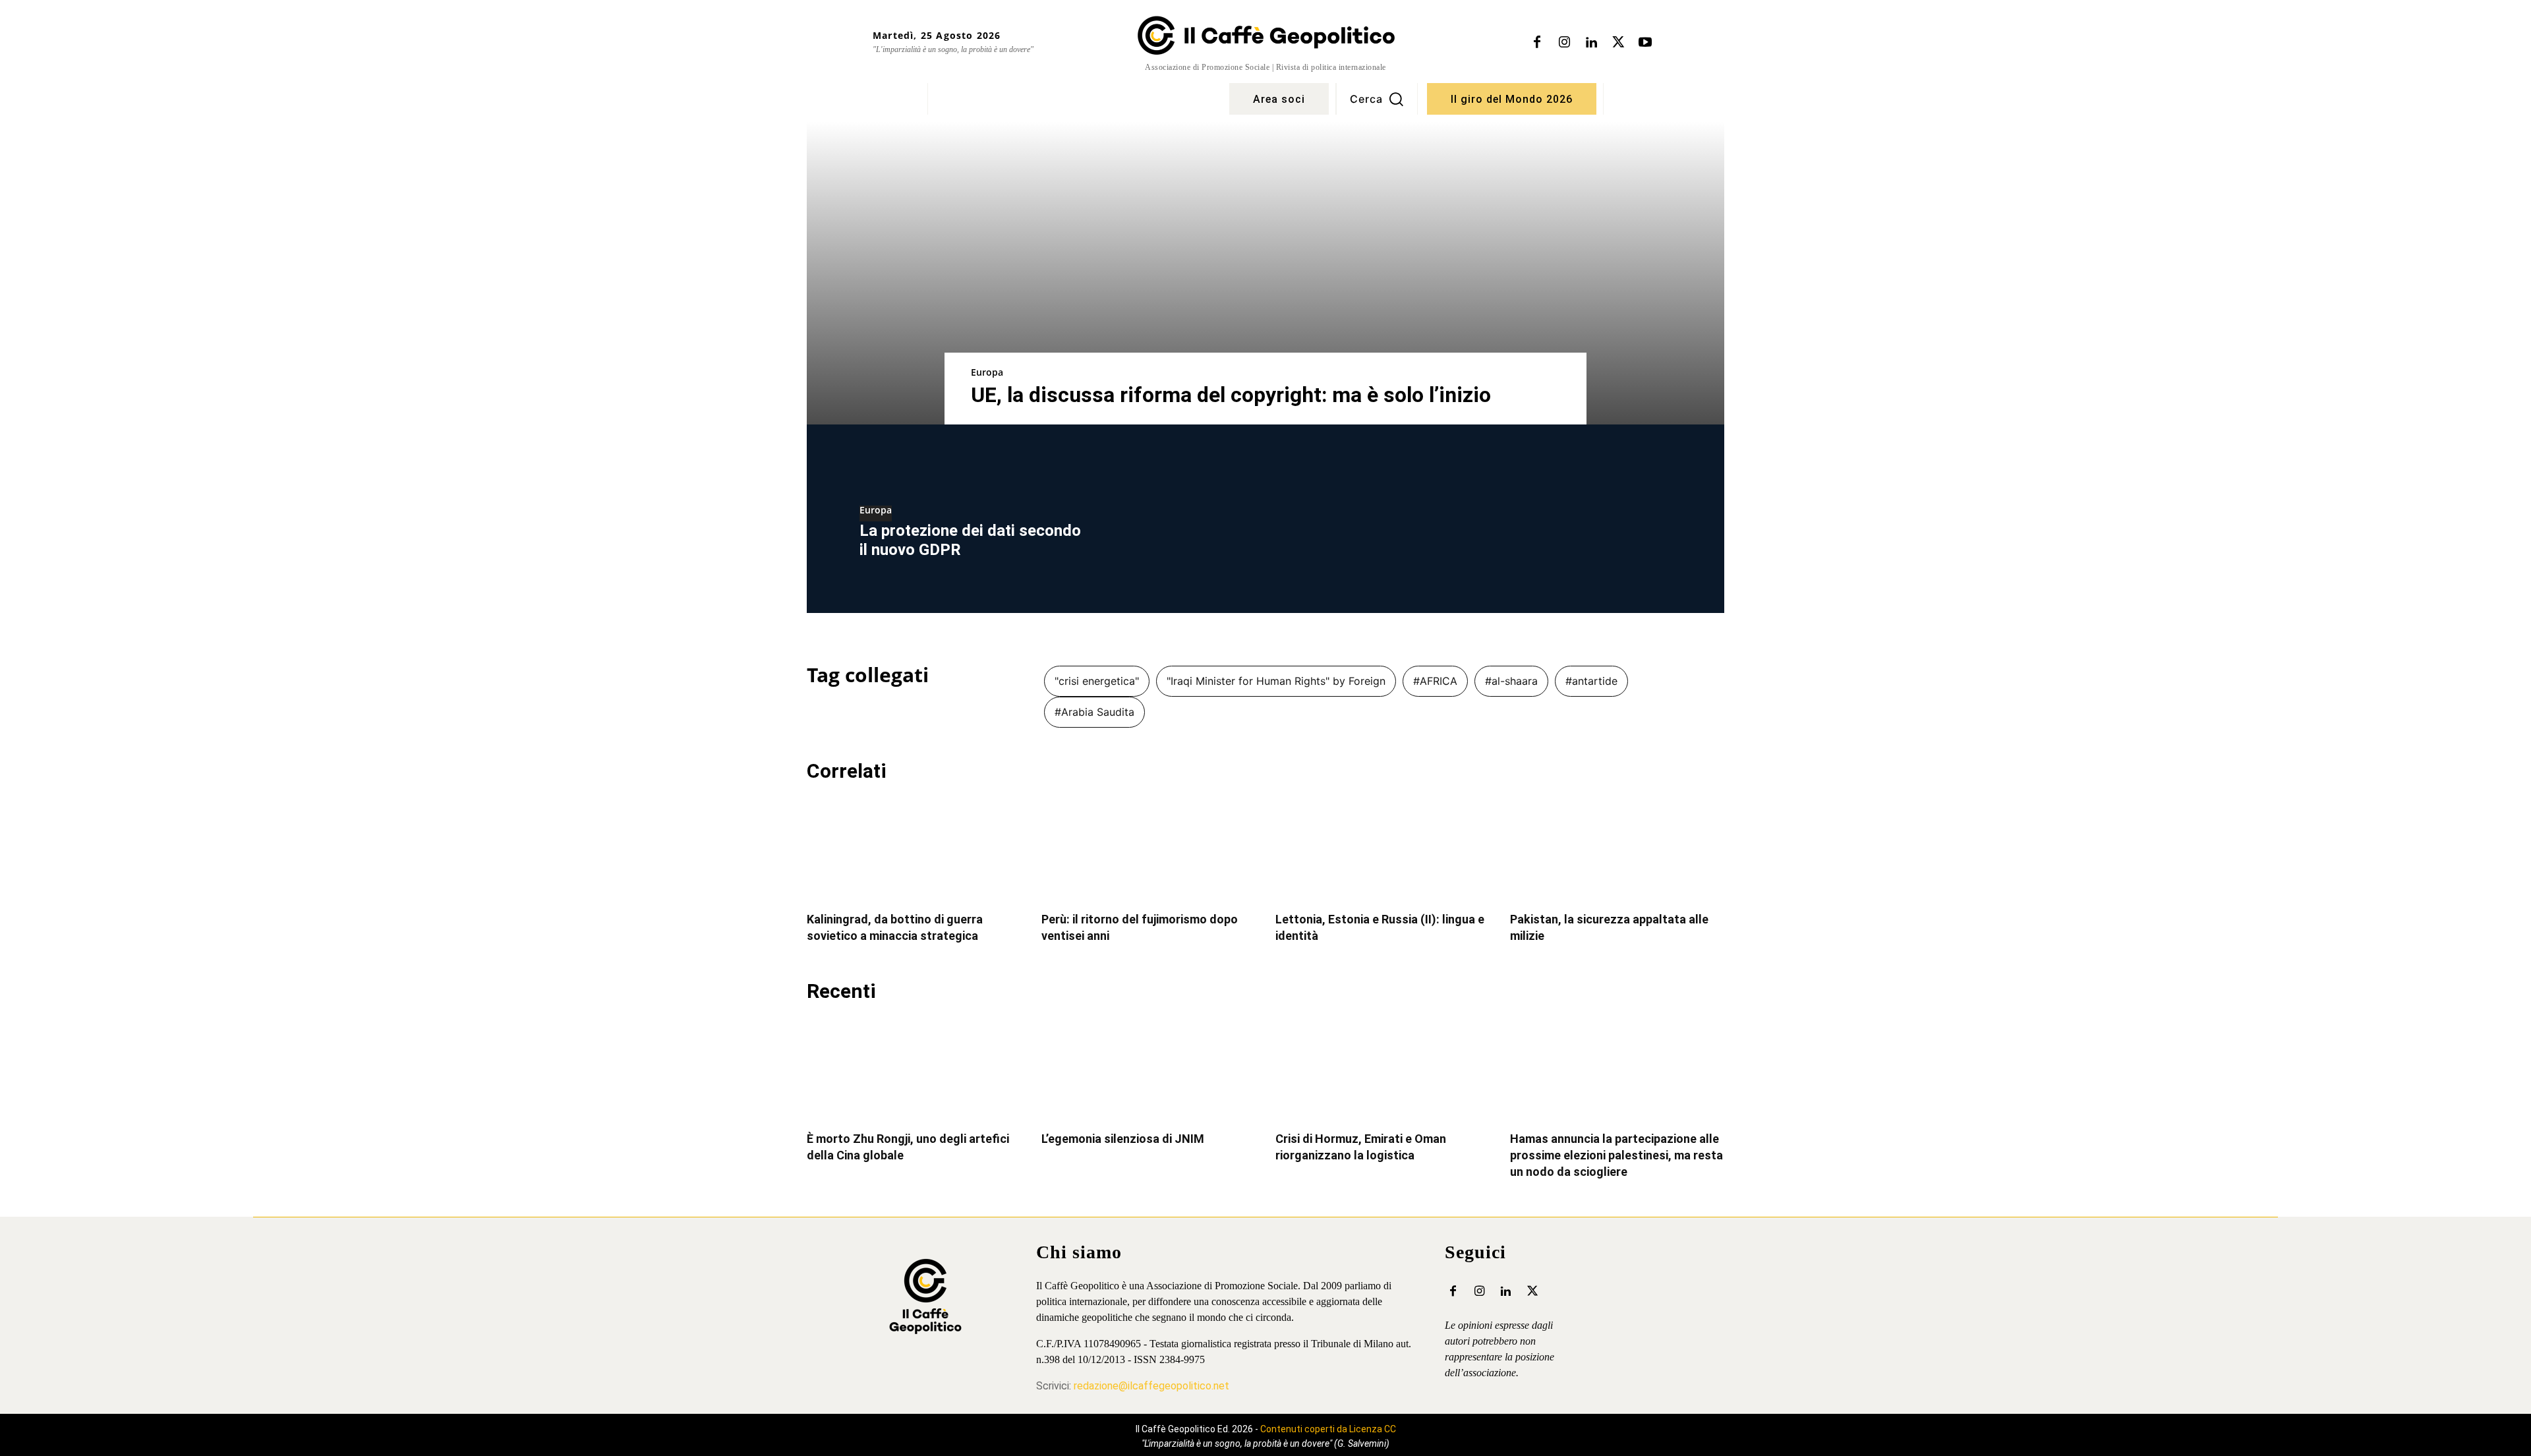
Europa (987, 372)
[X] (1618, 43)
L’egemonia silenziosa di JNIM (1123, 1139)
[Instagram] (1564, 43)
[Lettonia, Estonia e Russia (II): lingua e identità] (1383, 849)
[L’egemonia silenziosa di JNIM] (1149, 1069)
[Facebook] (1537, 43)
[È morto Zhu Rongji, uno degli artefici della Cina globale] (914, 1069)
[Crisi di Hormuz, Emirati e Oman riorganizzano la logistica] (1383, 1069)
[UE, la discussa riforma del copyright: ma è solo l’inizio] (1265, 273)
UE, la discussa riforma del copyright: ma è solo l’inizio (1231, 395)
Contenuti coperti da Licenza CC (1328, 1429)
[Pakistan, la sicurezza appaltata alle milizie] (1617, 849)
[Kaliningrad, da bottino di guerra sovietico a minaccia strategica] (914, 849)
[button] (1377, 99)
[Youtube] (1645, 43)
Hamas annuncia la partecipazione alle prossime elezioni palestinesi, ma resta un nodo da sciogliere (1616, 1155)
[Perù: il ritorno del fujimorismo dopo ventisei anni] (1149, 849)
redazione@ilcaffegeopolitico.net (1151, 1386)
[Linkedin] (1591, 43)
